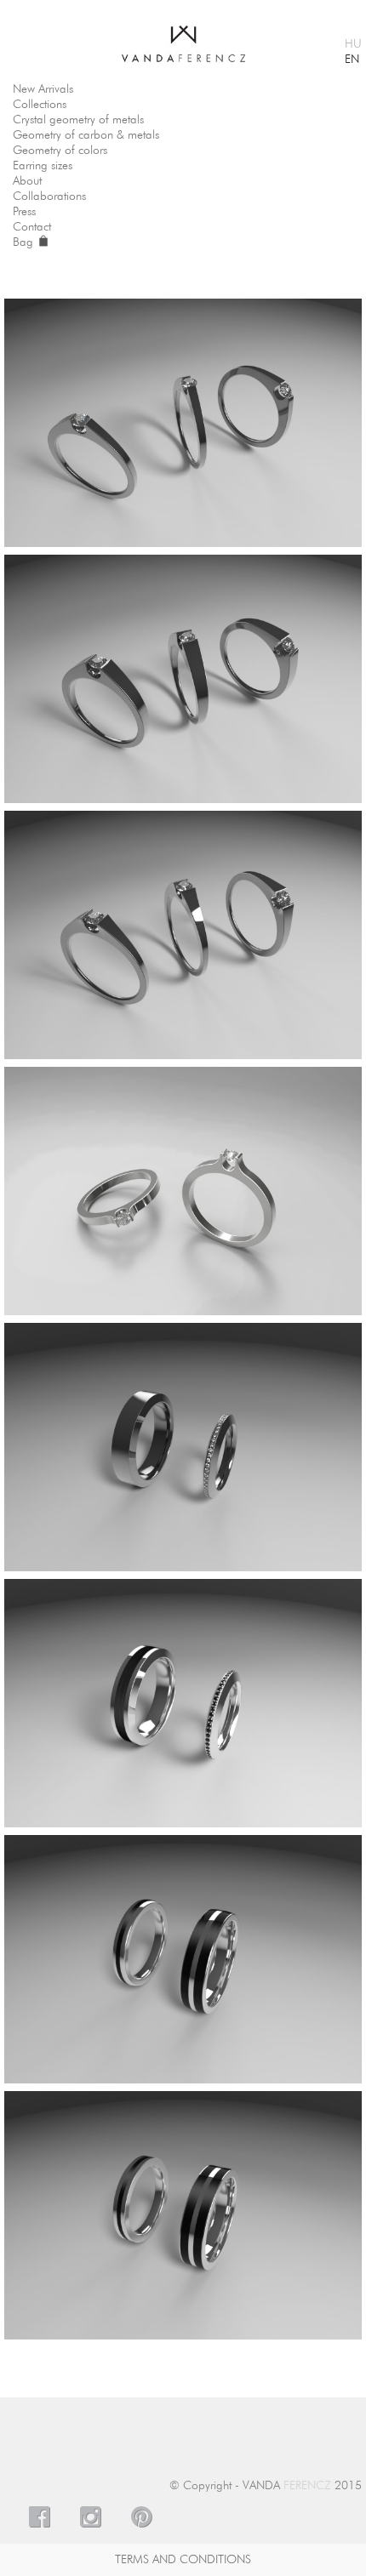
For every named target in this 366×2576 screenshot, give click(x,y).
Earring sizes (43, 166)
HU (353, 44)
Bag (25, 242)
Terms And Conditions (183, 2560)
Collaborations (49, 197)
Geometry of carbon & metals (86, 135)
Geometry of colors (60, 151)
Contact (32, 227)
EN (352, 60)
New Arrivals (43, 89)
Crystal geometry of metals (78, 120)
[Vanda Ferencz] (183, 37)
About (27, 181)
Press (24, 212)
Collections (40, 105)
